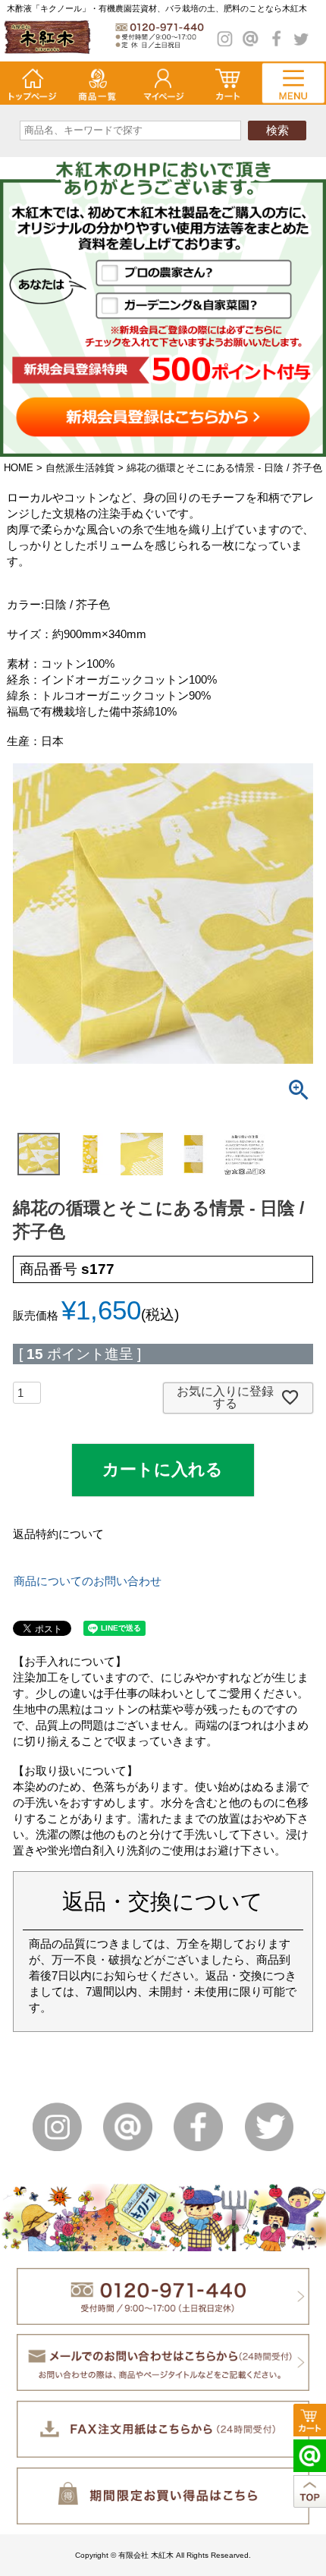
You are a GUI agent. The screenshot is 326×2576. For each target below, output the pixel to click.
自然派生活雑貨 (80, 468)
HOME (19, 468)
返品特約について (58, 1534)
